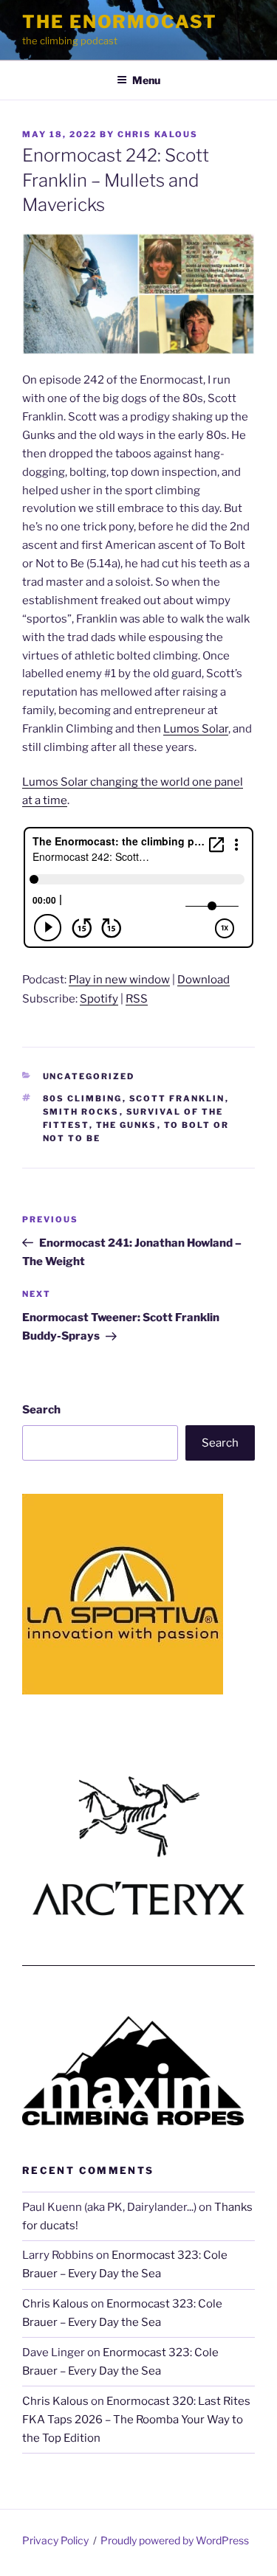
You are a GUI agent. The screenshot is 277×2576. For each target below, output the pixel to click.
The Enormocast (120, 22)
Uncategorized (89, 1076)
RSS (137, 999)
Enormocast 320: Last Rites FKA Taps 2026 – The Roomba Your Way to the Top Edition (136, 2420)
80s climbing (83, 1098)
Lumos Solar (196, 729)
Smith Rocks (81, 1112)
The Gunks (127, 1125)
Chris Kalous (158, 134)
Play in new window (119, 980)
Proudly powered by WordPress (175, 2540)
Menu (146, 80)
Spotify (99, 999)
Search (41, 1410)
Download (204, 980)
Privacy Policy (55, 2540)
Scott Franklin (177, 1098)
